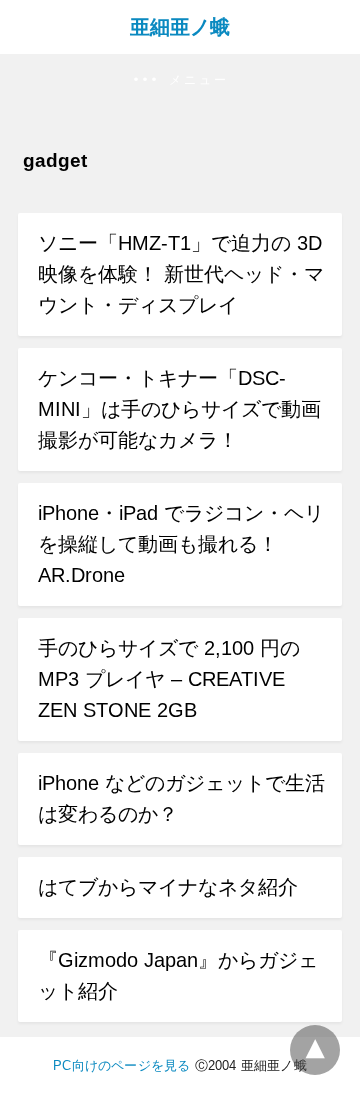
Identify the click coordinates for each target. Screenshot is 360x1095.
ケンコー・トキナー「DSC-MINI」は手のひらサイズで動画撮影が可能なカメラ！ (179, 409)
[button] (180, 80)
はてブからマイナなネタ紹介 (168, 887)
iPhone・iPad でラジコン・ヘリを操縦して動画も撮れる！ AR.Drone (181, 544)
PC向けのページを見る (121, 1065)
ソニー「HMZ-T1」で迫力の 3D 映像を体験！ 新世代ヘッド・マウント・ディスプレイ (181, 274)
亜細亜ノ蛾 (180, 27)
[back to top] (315, 1050)
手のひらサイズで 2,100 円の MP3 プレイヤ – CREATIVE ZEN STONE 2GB (169, 679)
